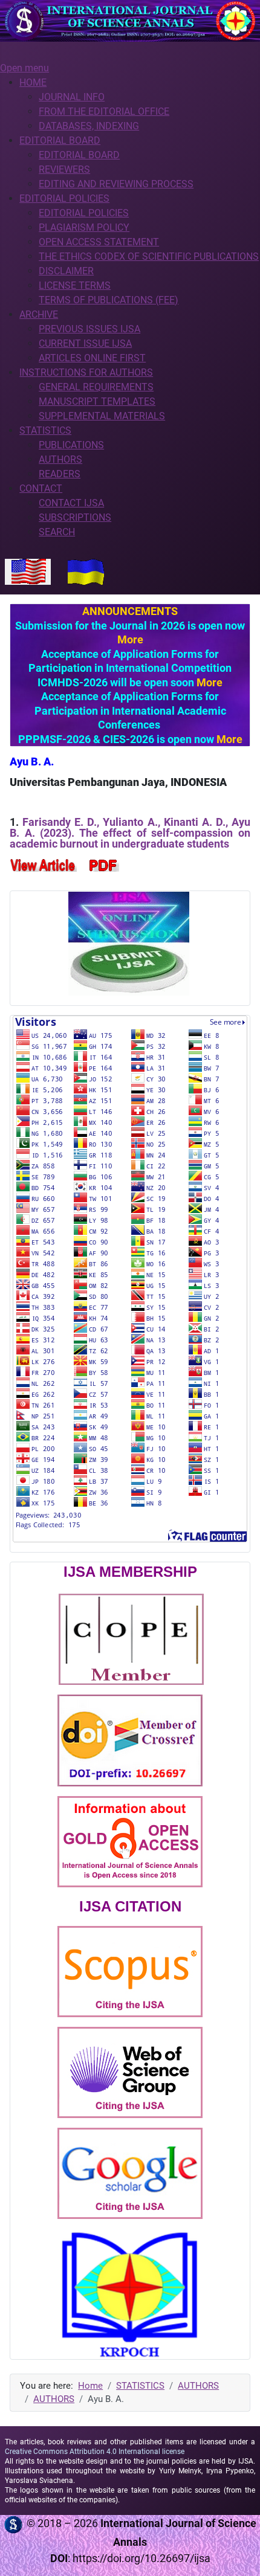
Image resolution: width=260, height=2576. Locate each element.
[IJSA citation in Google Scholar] (130, 2173)
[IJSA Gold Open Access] (130, 1841)
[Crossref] (130, 1740)
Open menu (24, 68)
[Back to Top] (239, 2554)
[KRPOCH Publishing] (130, 2294)
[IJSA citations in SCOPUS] (130, 1971)
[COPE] (131, 1638)
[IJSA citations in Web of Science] (130, 2072)
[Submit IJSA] (129, 943)
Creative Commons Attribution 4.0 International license (95, 2452)
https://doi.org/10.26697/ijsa (141, 2558)
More (130, 639)
